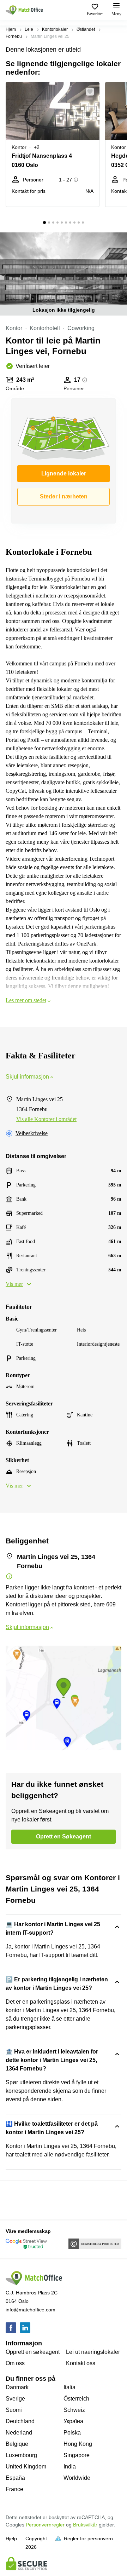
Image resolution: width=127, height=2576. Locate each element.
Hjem (11, 29)
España (15, 2478)
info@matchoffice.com (31, 2310)
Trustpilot (16, 2200)
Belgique (17, 2444)
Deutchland (20, 2421)
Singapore (77, 2455)
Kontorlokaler (55, 29)
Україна (73, 2421)
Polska (72, 2433)
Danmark (17, 2387)
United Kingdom (26, 2467)
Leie (29, 29)
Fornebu (14, 36)
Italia (69, 2387)
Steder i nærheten (64, 496)
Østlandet (86, 29)
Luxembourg (21, 2455)
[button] (92, 92)
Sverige (15, 2399)
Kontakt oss (81, 2363)
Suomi (14, 2410)
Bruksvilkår (85, 2525)
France (14, 2489)
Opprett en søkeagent (33, 2352)
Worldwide (77, 2478)
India (70, 2467)
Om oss (15, 2363)
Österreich (76, 2399)
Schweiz (74, 2410)
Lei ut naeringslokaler (93, 2352)
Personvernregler (45, 2525)
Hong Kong (78, 2444)
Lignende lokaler (64, 473)
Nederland (19, 2433)
